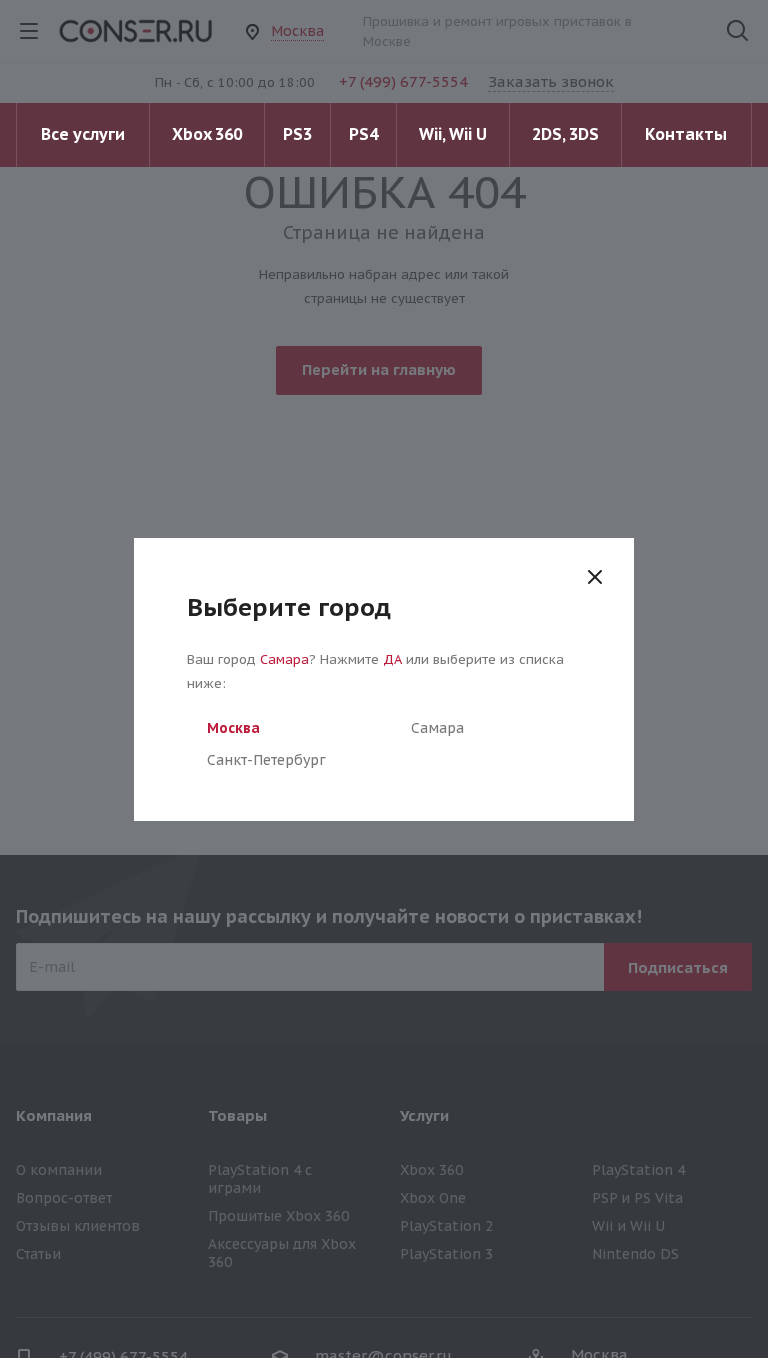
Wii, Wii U (453, 134)
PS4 (363, 134)
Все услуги (83, 134)
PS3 (297, 134)
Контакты (686, 134)
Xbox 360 (207, 134)
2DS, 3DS (565, 134)
